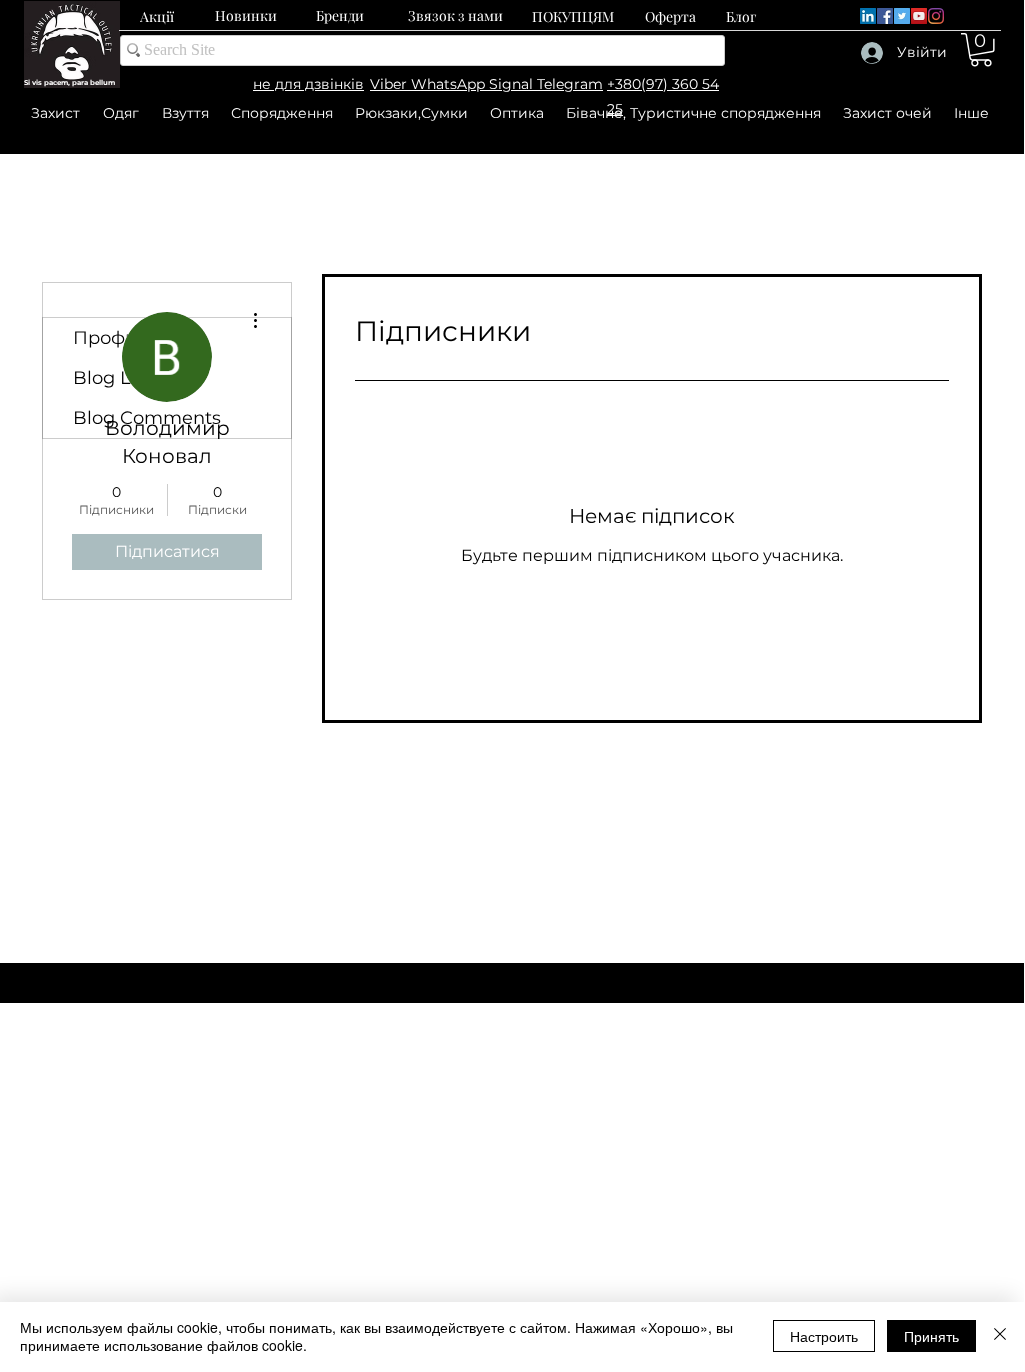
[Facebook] (885, 16)
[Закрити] (1000, 1336)
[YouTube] (919, 16)
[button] (981, 50)
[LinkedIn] (868, 16)
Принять (931, 1336)
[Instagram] (936, 16)
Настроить (824, 1336)
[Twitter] (902, 16)
